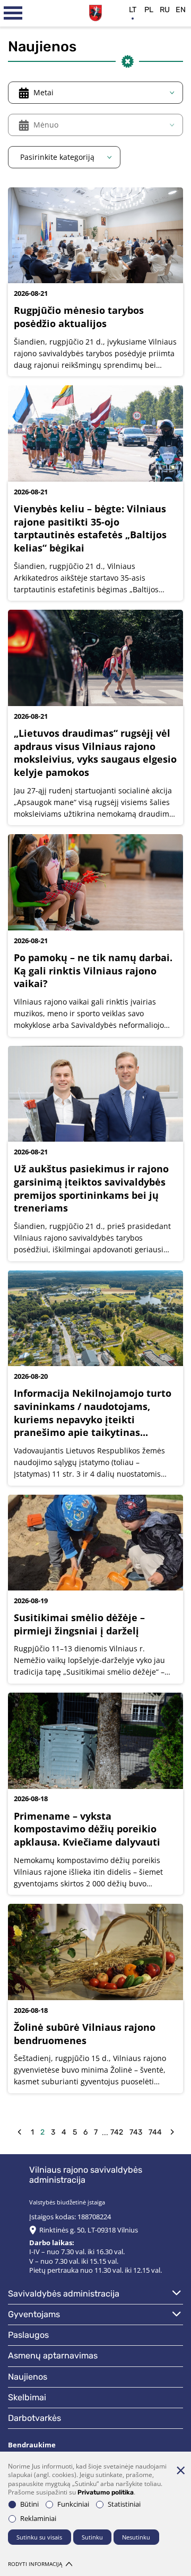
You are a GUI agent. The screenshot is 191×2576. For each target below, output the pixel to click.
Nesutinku (136, 2537)
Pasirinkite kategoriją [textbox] (57, 157)
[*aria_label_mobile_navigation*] (13, 13)
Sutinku (92, 2537)
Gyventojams (34, 2314)
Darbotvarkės (34, 2418)
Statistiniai (124, 2504)
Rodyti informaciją (35, 2564)
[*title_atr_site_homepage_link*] (96, 12)
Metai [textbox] (44, 92)
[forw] (172, 2132)
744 (155, 2132)
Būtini (29, 2504)
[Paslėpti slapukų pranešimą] (180, 2470)
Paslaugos (28, 2335)
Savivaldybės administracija (64, 2294)
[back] (19, 2132)
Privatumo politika (106, 2492)
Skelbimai (27, 2397)
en (181, 10)
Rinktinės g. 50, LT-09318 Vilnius (89, 2230)
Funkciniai (73, 2504)
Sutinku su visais (39, 2537)
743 (136, 2132)
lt (133, 10)
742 (117, 2132)
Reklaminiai (38, 2519)
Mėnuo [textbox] (46, 125)
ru (165, 10)
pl (149, 10)
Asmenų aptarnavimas (53, 2356)
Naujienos (28, 2377)
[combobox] (95, 93)
